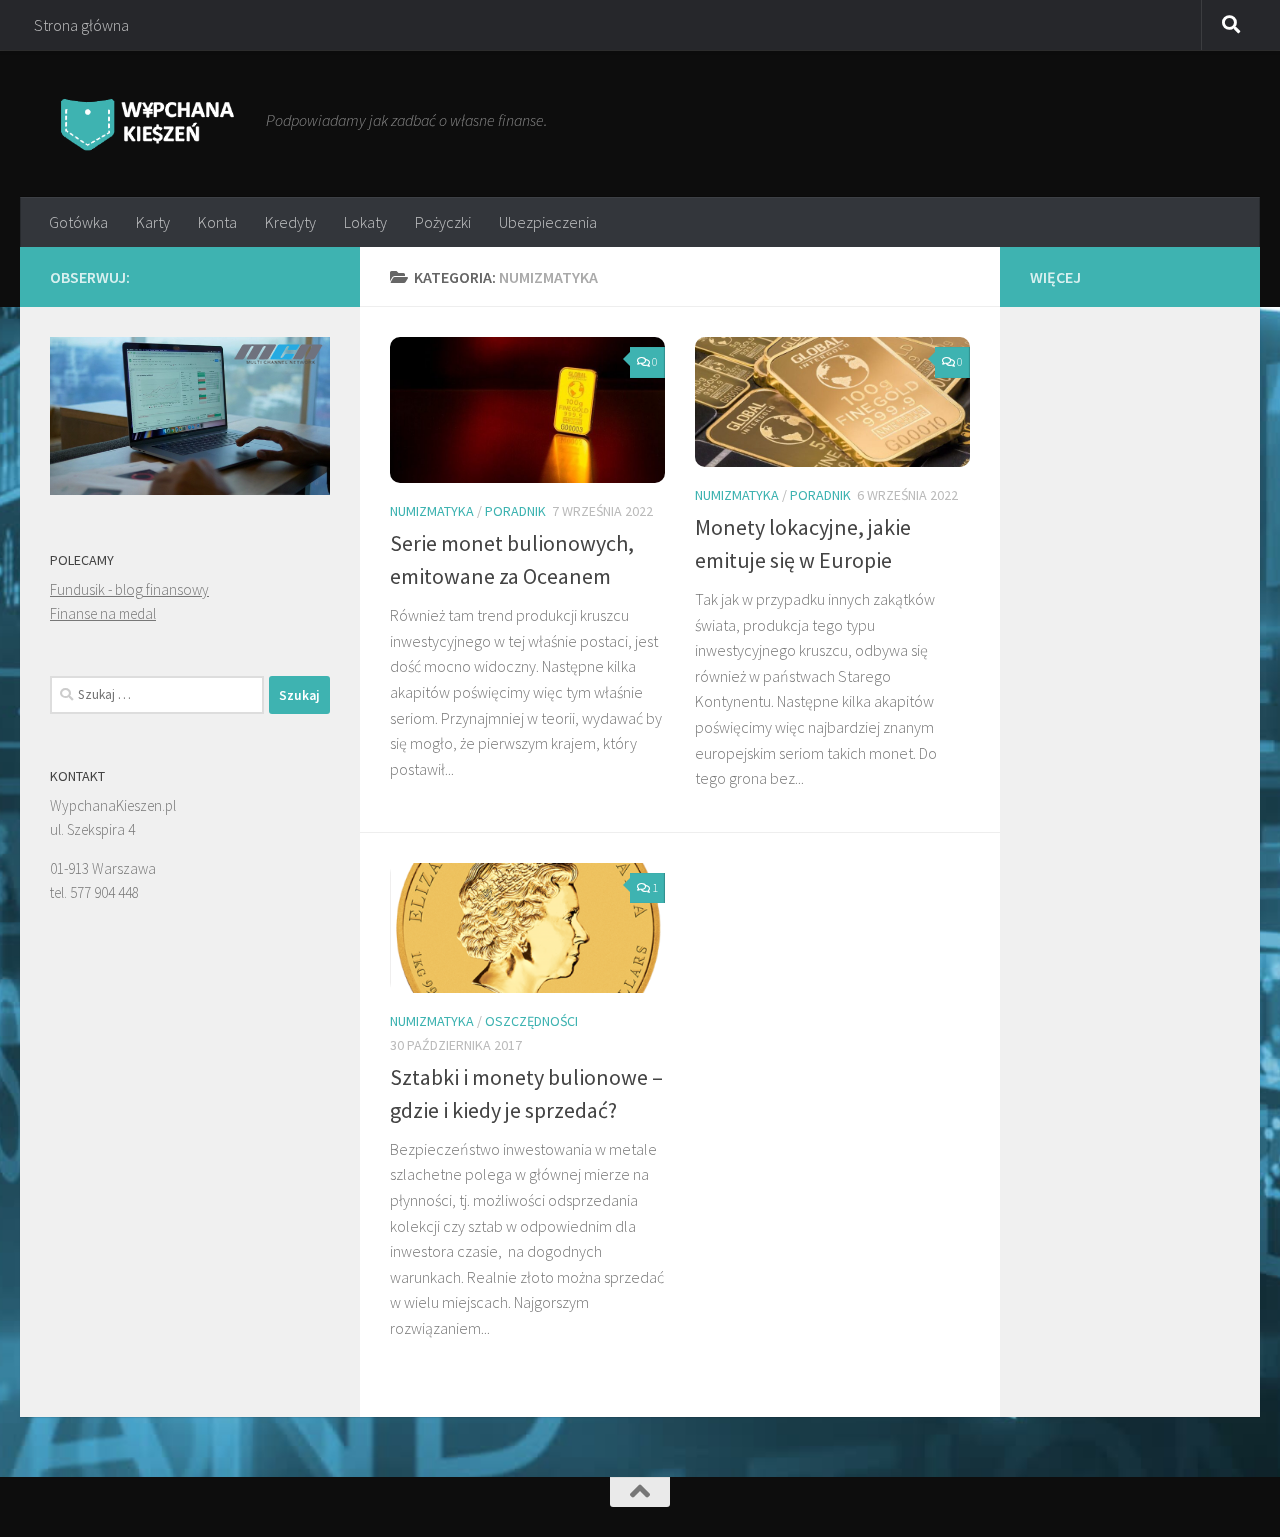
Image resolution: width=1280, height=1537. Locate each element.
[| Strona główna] (148, 123)
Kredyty (290, 222)
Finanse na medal (103, 613)
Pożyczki (443, 222)
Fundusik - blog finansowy (129, 589)
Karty (153, 222)
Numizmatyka (432, 511)
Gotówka (78, 222)
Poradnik (515, 511)
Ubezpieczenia (548, 222)
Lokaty (365, 222)
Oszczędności (531, 1021)
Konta (217, 222)
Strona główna (81, 25)
